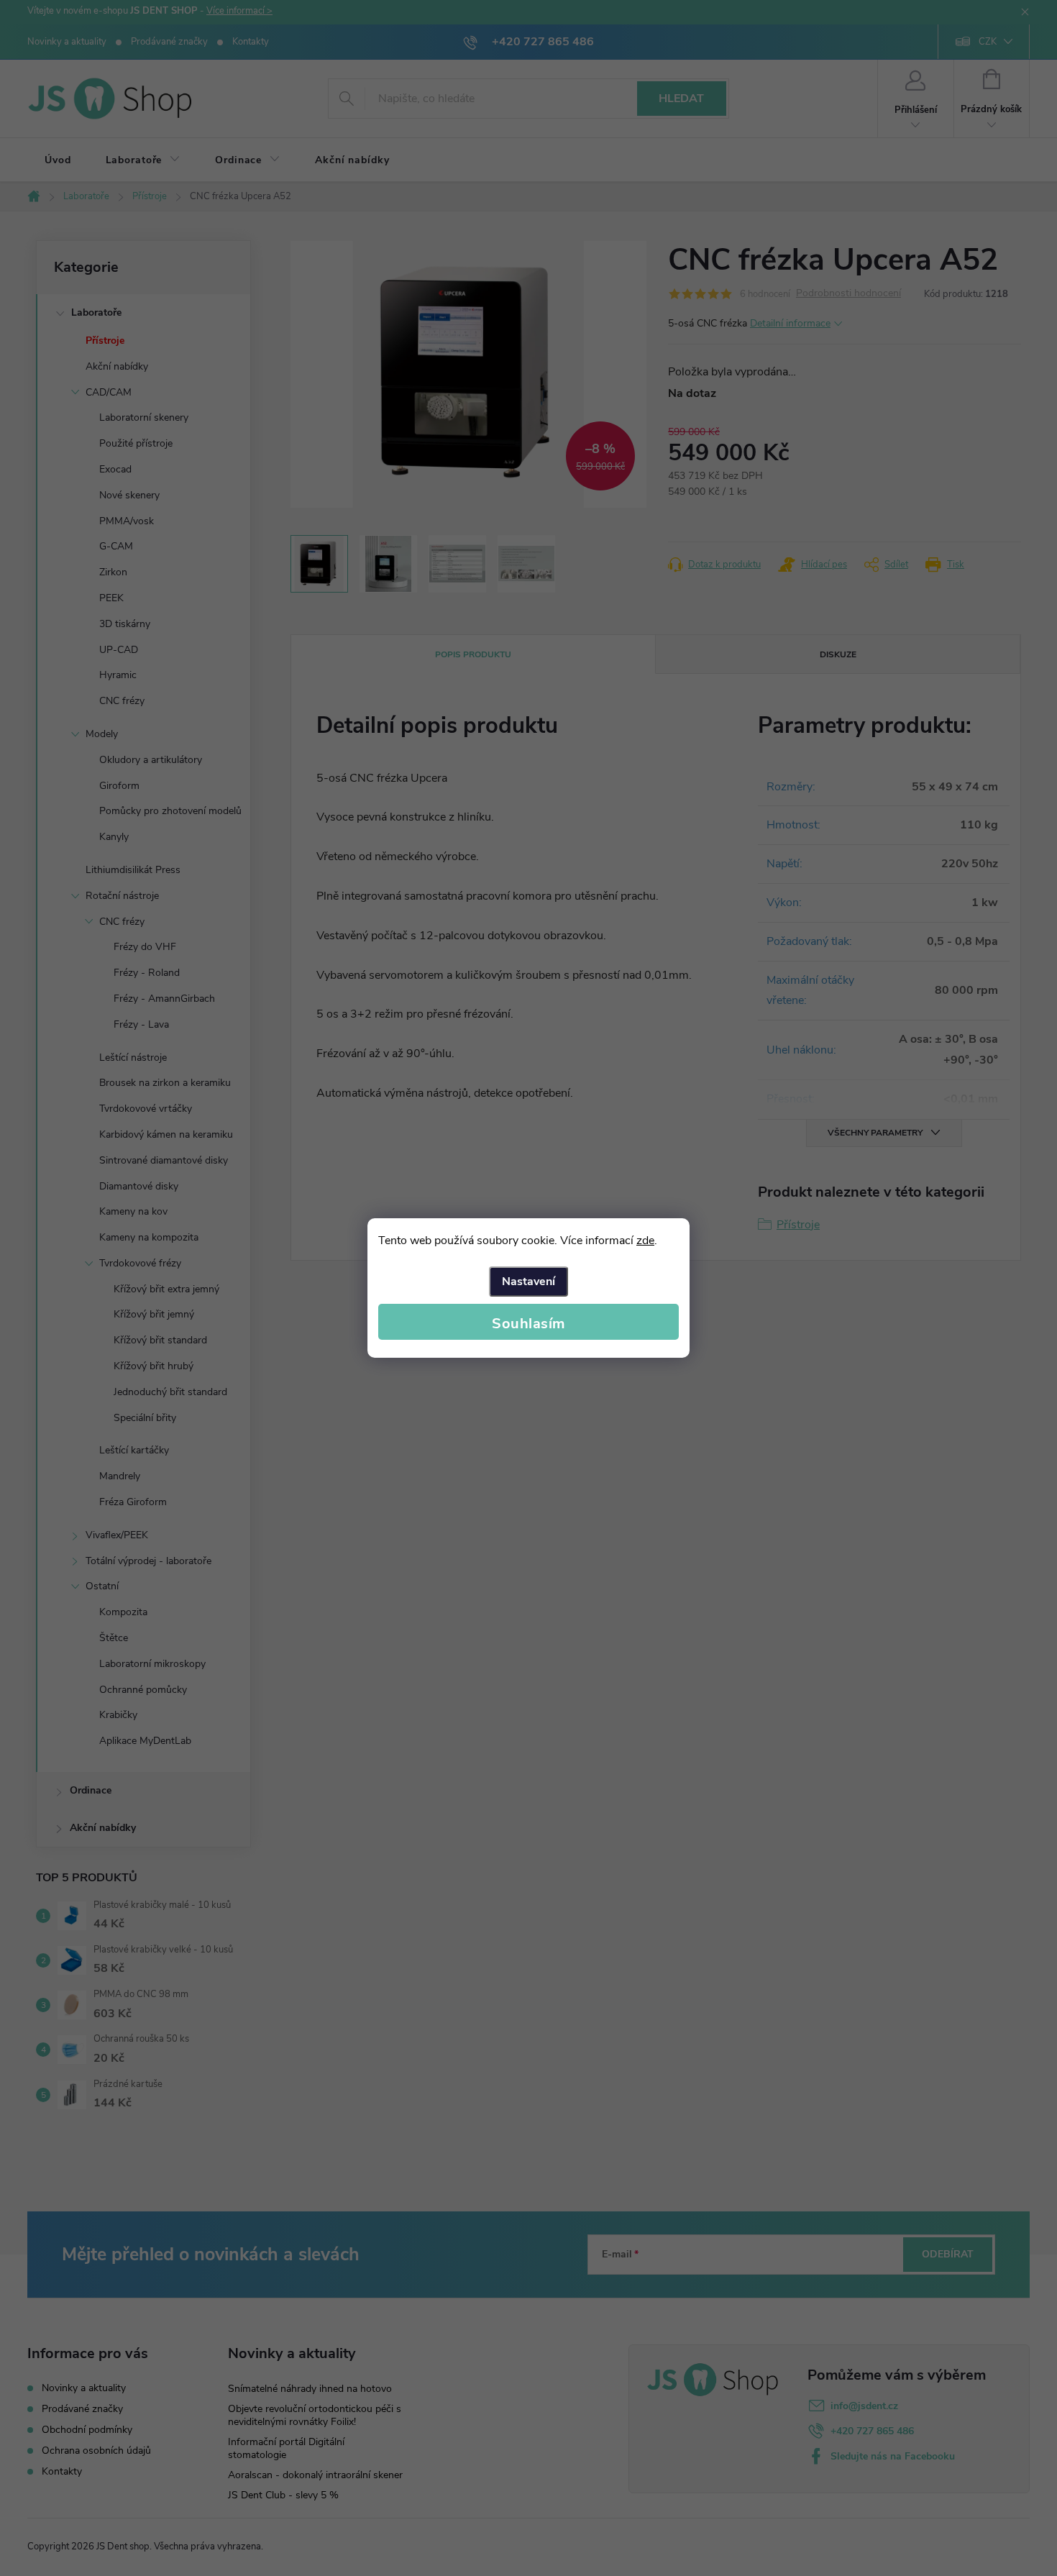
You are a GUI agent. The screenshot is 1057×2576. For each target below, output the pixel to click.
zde (645, 1241)
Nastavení (528, 1282)
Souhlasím (528, 1324)
